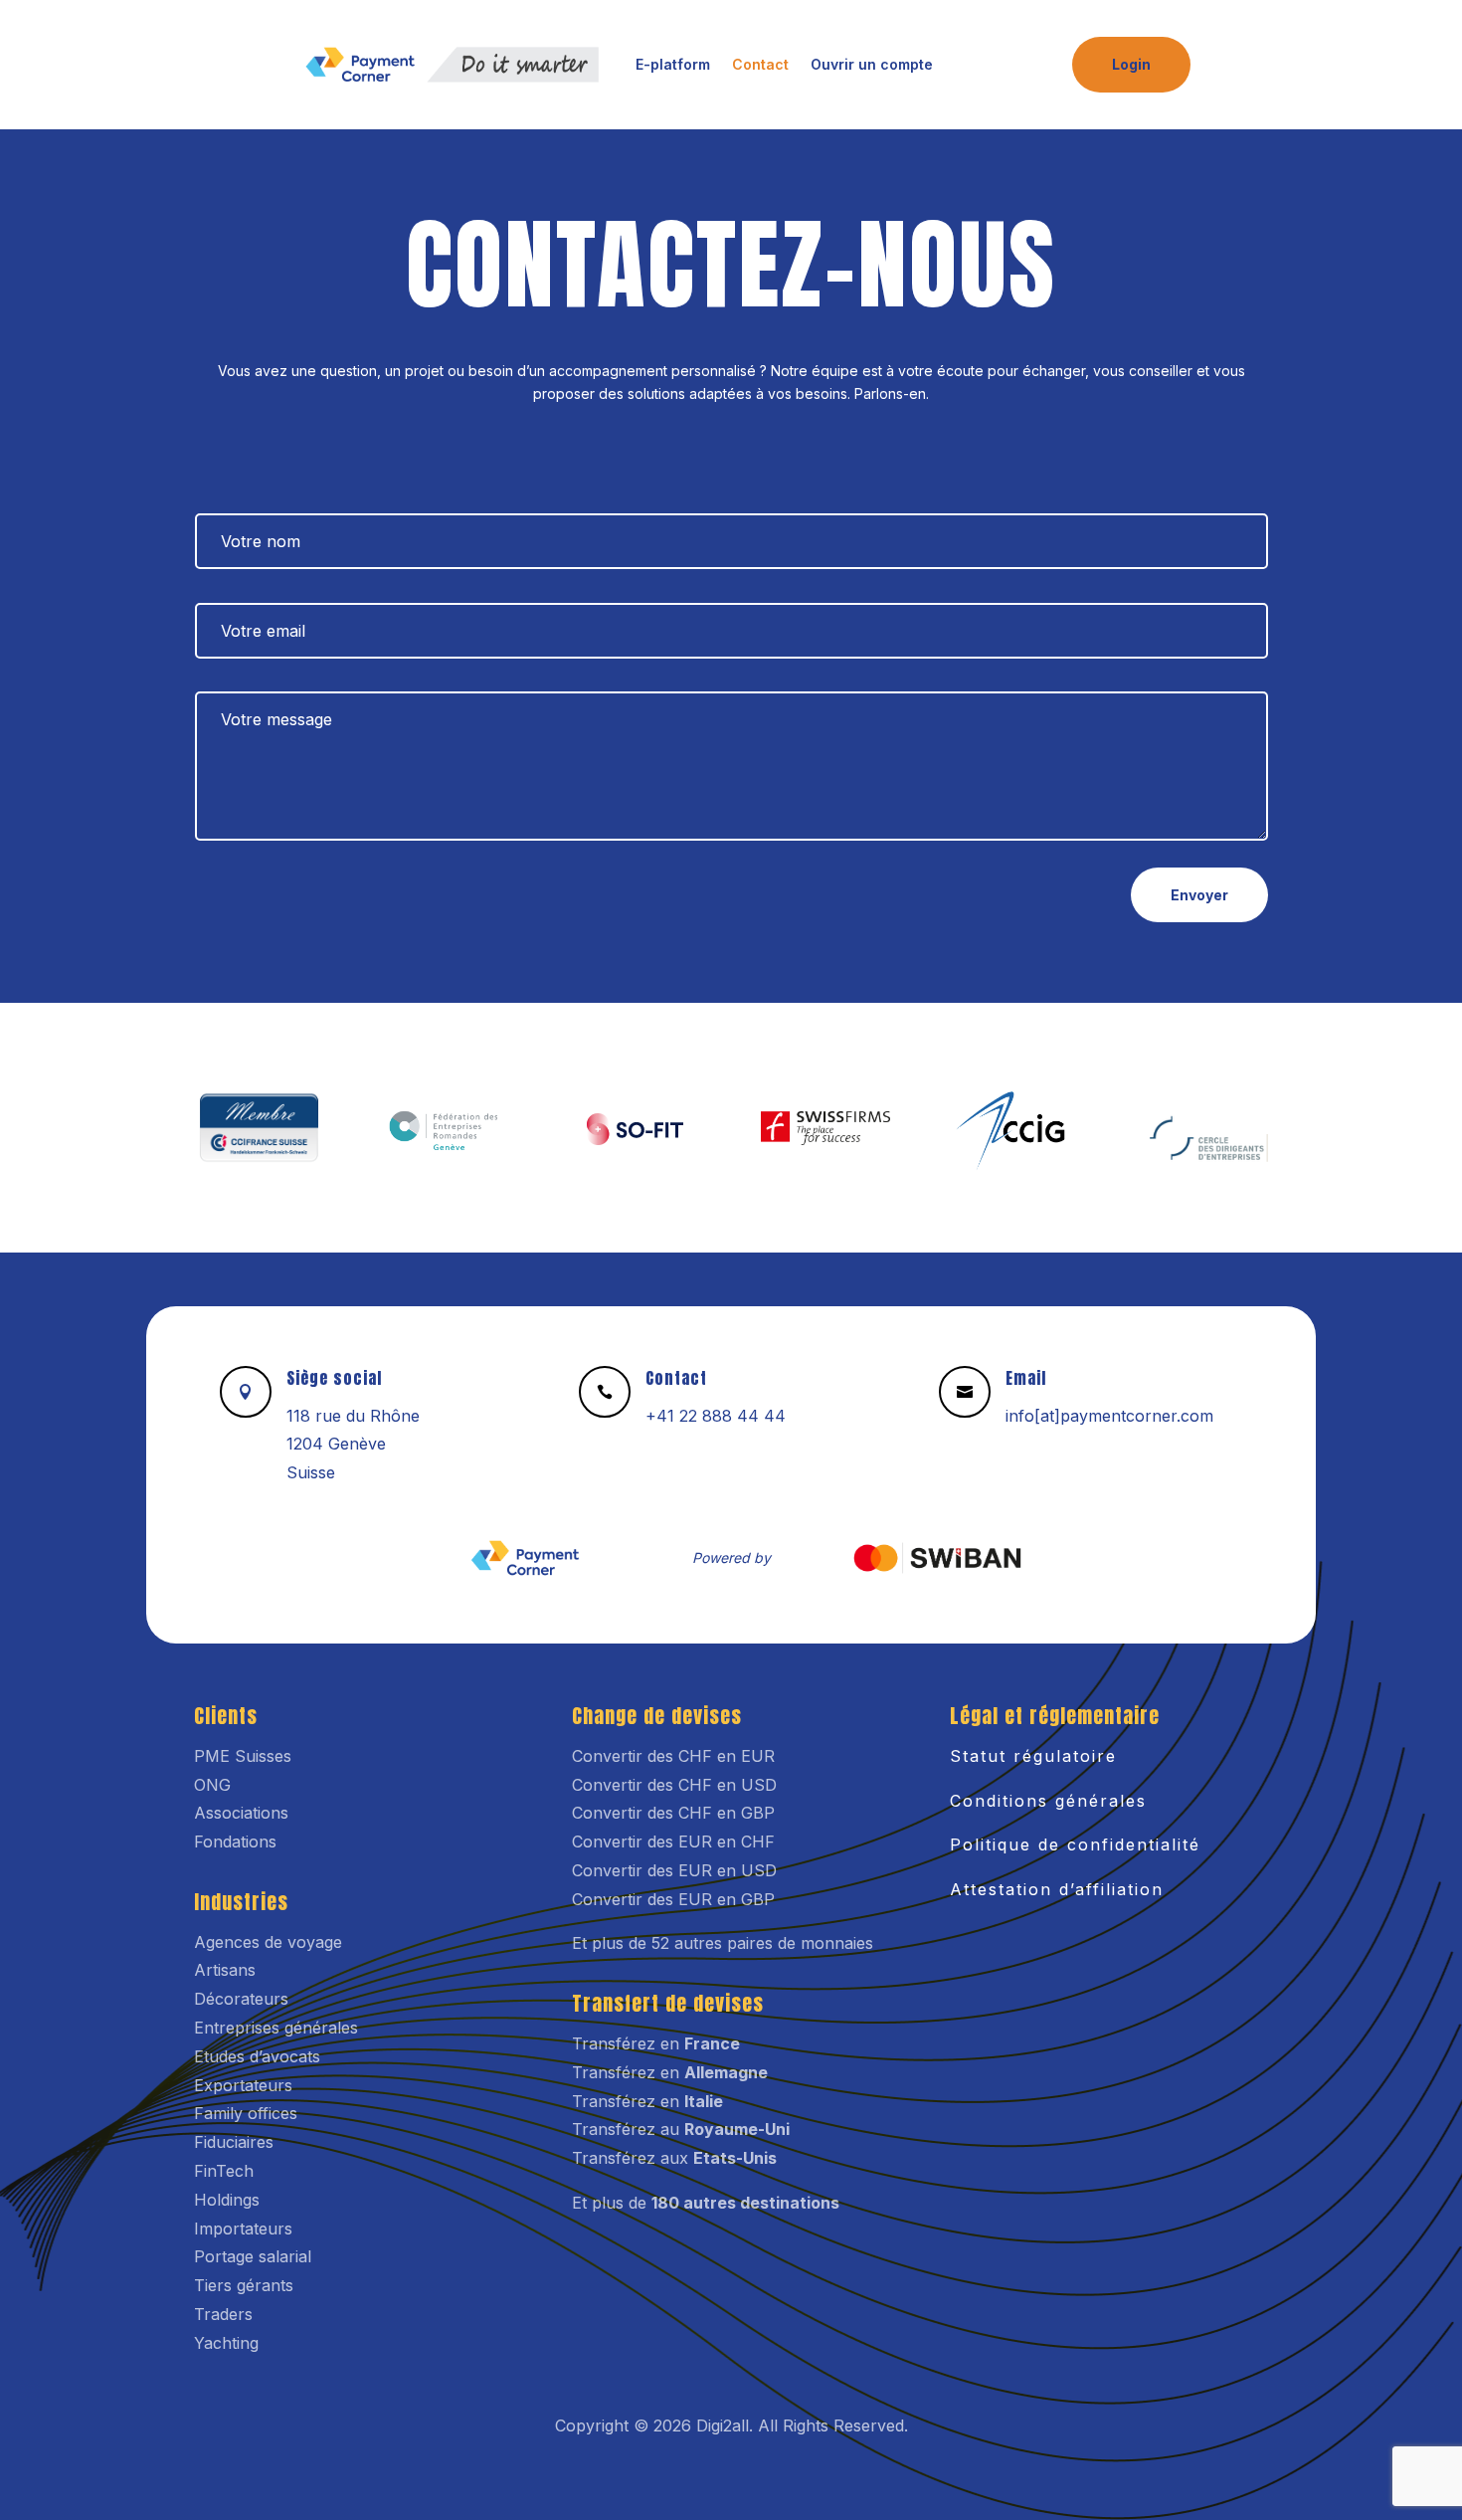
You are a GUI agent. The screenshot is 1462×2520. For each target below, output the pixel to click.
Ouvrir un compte (872, 64)
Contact (760, 64)
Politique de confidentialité (1075, 1844)
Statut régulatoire (1033, 1756)
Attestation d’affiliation (1057, 1889)
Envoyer (1199, 895)
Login (1131, 64)
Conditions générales (1048, 1801)
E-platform (673, 64)
